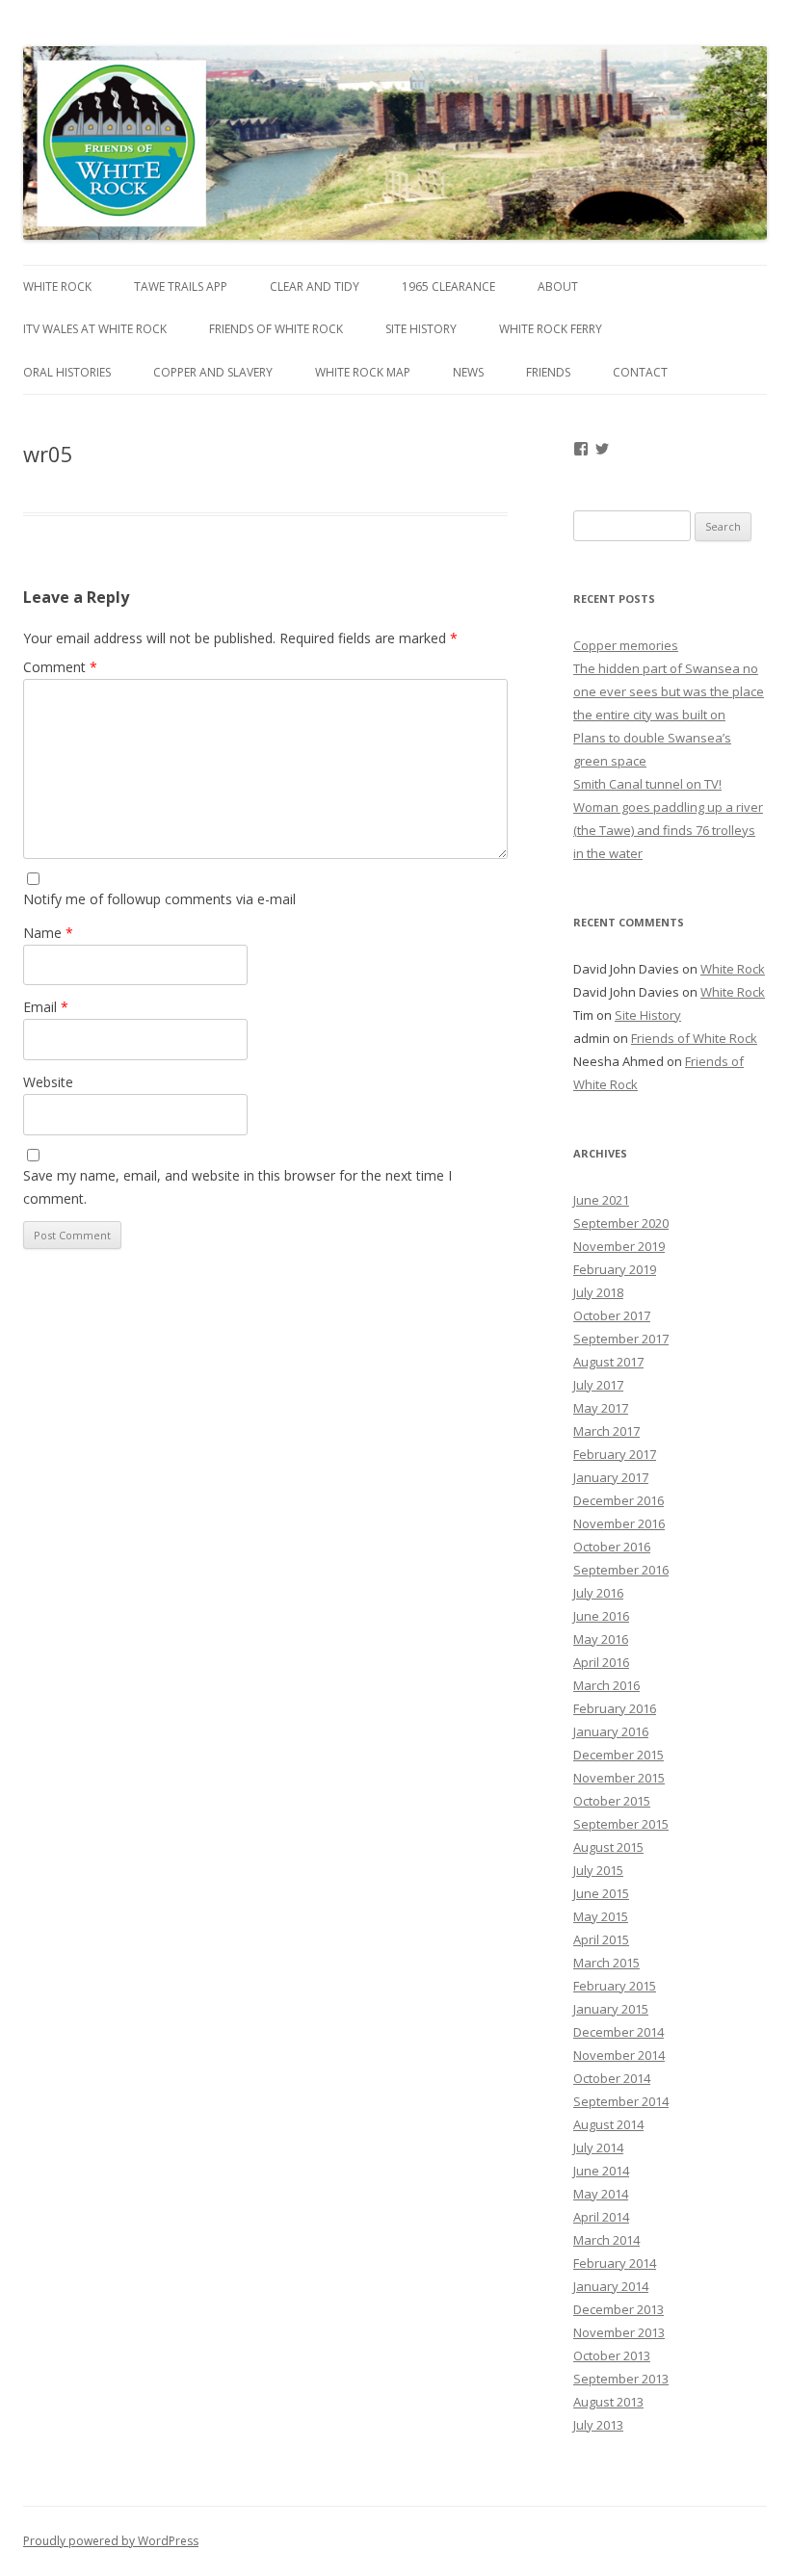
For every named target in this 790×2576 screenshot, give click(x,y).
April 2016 (601, 1662)
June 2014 (601, 2171)
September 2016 (621, 1570)
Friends (548, 372)
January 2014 (611, 2286)
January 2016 (611, 1731)
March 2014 (606, 2240)
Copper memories (626, 645)
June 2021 (601, 1200)
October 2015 (612, 1801)
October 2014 (612, 2078)
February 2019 (615, 1269)
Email (46, 1007)
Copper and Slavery (213, 372)
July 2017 (598, 1385)
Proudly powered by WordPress (111, 2541)
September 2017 (621, 1339)
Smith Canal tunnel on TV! (647, 784)
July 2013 (598, 2425)
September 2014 (621, 2101)
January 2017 (611, 1477)
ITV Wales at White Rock (95, 329)
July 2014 (598, 2147)
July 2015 (598, 1870)
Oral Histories (67, 372)
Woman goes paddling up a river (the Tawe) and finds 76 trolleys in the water (668, 830)
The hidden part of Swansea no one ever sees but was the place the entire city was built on (669, 691)
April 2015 (601, 1939)
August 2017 (608, 1362)
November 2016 (619, 1523)
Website (48, 1082)
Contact (640, 372)
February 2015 (615, 1986)
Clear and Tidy (315, 286)
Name (48, 933)
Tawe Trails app (181, 286)
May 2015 (601, 1916)
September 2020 (621, 1223)
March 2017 (606, 1431)
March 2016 (606, 1685)
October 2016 (612, 1547)
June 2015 (601, 1893)
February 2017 (615, 1454)
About (558, 286)
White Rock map (363, 372)
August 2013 (608, 2402)
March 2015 (606, 1963)
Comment (60, 667)
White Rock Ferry (551, 329)
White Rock (57, 286)
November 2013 (619, 2332)
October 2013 (612, 2355)
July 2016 (598, 1593)
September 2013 (621, 2379)
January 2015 (611, 2009)
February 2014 (615, 2263)
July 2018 (598, 1292)
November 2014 (619, 2055)
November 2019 (619, 1246)
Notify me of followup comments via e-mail (159, 899)
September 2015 (621, 1824)
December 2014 (619, 2032)
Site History (421, 329)
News (468, 372)
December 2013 (619, 2309)
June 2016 (601, 1616)
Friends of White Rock (276, 329)
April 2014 (601, 2217)
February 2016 (615, 1708)
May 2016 (601, 1639)
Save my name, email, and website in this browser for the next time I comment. (237, 1187)
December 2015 (619, 1755)
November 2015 (619, 1778)
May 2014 (601, 2194)
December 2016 (619, 1500)
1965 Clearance (448, 286)
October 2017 (612, 1315)
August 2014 (608, 2124)
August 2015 (608, 1847)
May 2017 (601, 1408)
